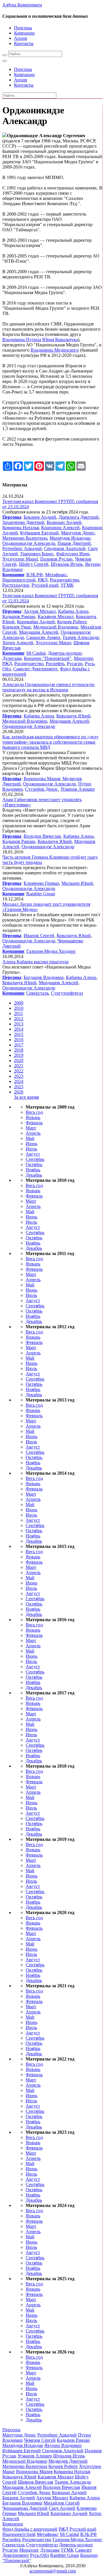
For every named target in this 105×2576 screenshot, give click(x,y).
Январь (33, 1117)
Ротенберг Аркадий (22, 548)
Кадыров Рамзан (19, 616)
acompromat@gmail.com (53, 2571)
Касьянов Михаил (56, 616)
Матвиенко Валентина (25, 538)
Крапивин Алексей (60, 528)
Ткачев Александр (81, 637)
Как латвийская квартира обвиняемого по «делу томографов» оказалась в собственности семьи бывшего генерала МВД (50, 742)
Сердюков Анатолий (65, 548)
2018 (19, 1050)
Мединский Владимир (56, 627)
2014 (19, 1029)
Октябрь (34, 1165)
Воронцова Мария (42, 779)
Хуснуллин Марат (20, 559)
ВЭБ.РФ (35, 575)
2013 (19, 1024)
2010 (19, 1008)
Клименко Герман (41, 883)
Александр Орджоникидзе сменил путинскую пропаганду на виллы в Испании (48, 687)
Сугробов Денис (42, 789)
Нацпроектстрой (19, 580)
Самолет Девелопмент (35, 669)
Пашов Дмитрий (74, 543)
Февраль (34, 1123)
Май (30, 1138)
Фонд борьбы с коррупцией (30, 2529)
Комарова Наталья (21, 528)
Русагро (75, 664)
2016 (19, 1040)
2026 (19, 1092)
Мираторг (83, 658)
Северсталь (37, 993)
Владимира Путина (22, 340)
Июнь (32, 1144)
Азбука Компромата (22, 5)
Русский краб (45, 585)
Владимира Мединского (55, 350)
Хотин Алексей (18, 643)
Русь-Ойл (40, 2555)
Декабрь (34, 1175)
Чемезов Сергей (40, 2440)
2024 (19, 1081)
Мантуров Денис (78, 533)
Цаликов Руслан (56, 559)
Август (33, 1154)
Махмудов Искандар (70, 538)
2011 (19, 1013)
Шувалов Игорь (67, 564)
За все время (26, 1097)
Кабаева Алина (73, 611)
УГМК (67, 585)
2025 (19, 1087)
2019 (19, 1055)
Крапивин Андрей (69, 2513)
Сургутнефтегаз (67, 993)
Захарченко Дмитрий (23, 522)
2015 (19, 1034)
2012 (19, 1019)
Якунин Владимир (63, 2445)
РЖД (43, 580)
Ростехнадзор (16, 585)
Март (31, 1128)
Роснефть (55, 664)
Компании (24, 33)
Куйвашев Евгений (39, 533)
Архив (21, 38)
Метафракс (56, 575)
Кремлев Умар (17, 627)
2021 (19, 1066)
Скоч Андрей (62, 2508)
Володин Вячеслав (42, 836)
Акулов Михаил (40, 611)
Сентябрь (35, 1159)
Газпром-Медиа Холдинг (51, 951)
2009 (19, 1003)
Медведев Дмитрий (68, 2461)
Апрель (33, 1133)
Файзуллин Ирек (73, 554)
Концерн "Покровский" (48, 658)
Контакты (24, 43)
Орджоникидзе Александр (29, 543)
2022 (19, 1071)
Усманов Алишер (78, 789)
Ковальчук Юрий (73, 716)
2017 (19, 1045)
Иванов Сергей (39, 936)
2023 (19, 1076)
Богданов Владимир (44, 977)
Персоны (23, 28)
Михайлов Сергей (62, 2503)
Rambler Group (41, 894)
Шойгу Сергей (34, 564)
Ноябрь (33, 1170)
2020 (19, 1060)
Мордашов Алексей (39, 632)
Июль (31, 1149)
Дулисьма (12, 658)
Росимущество (64, 580)
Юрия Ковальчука (60, 340)
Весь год (34, 1112)
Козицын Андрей (64, 522)
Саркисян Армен (43, 637)
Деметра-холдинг (65, 653)
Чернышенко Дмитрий (25, 2508)
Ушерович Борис (37, 554)
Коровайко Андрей (36, 622)
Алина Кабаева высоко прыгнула (35, 962)
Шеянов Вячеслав (36, 2482)
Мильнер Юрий (77, 883)
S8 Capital (36, 653)
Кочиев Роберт (72, 622)
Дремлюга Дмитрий (79, 517)
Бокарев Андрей (40, 517)
